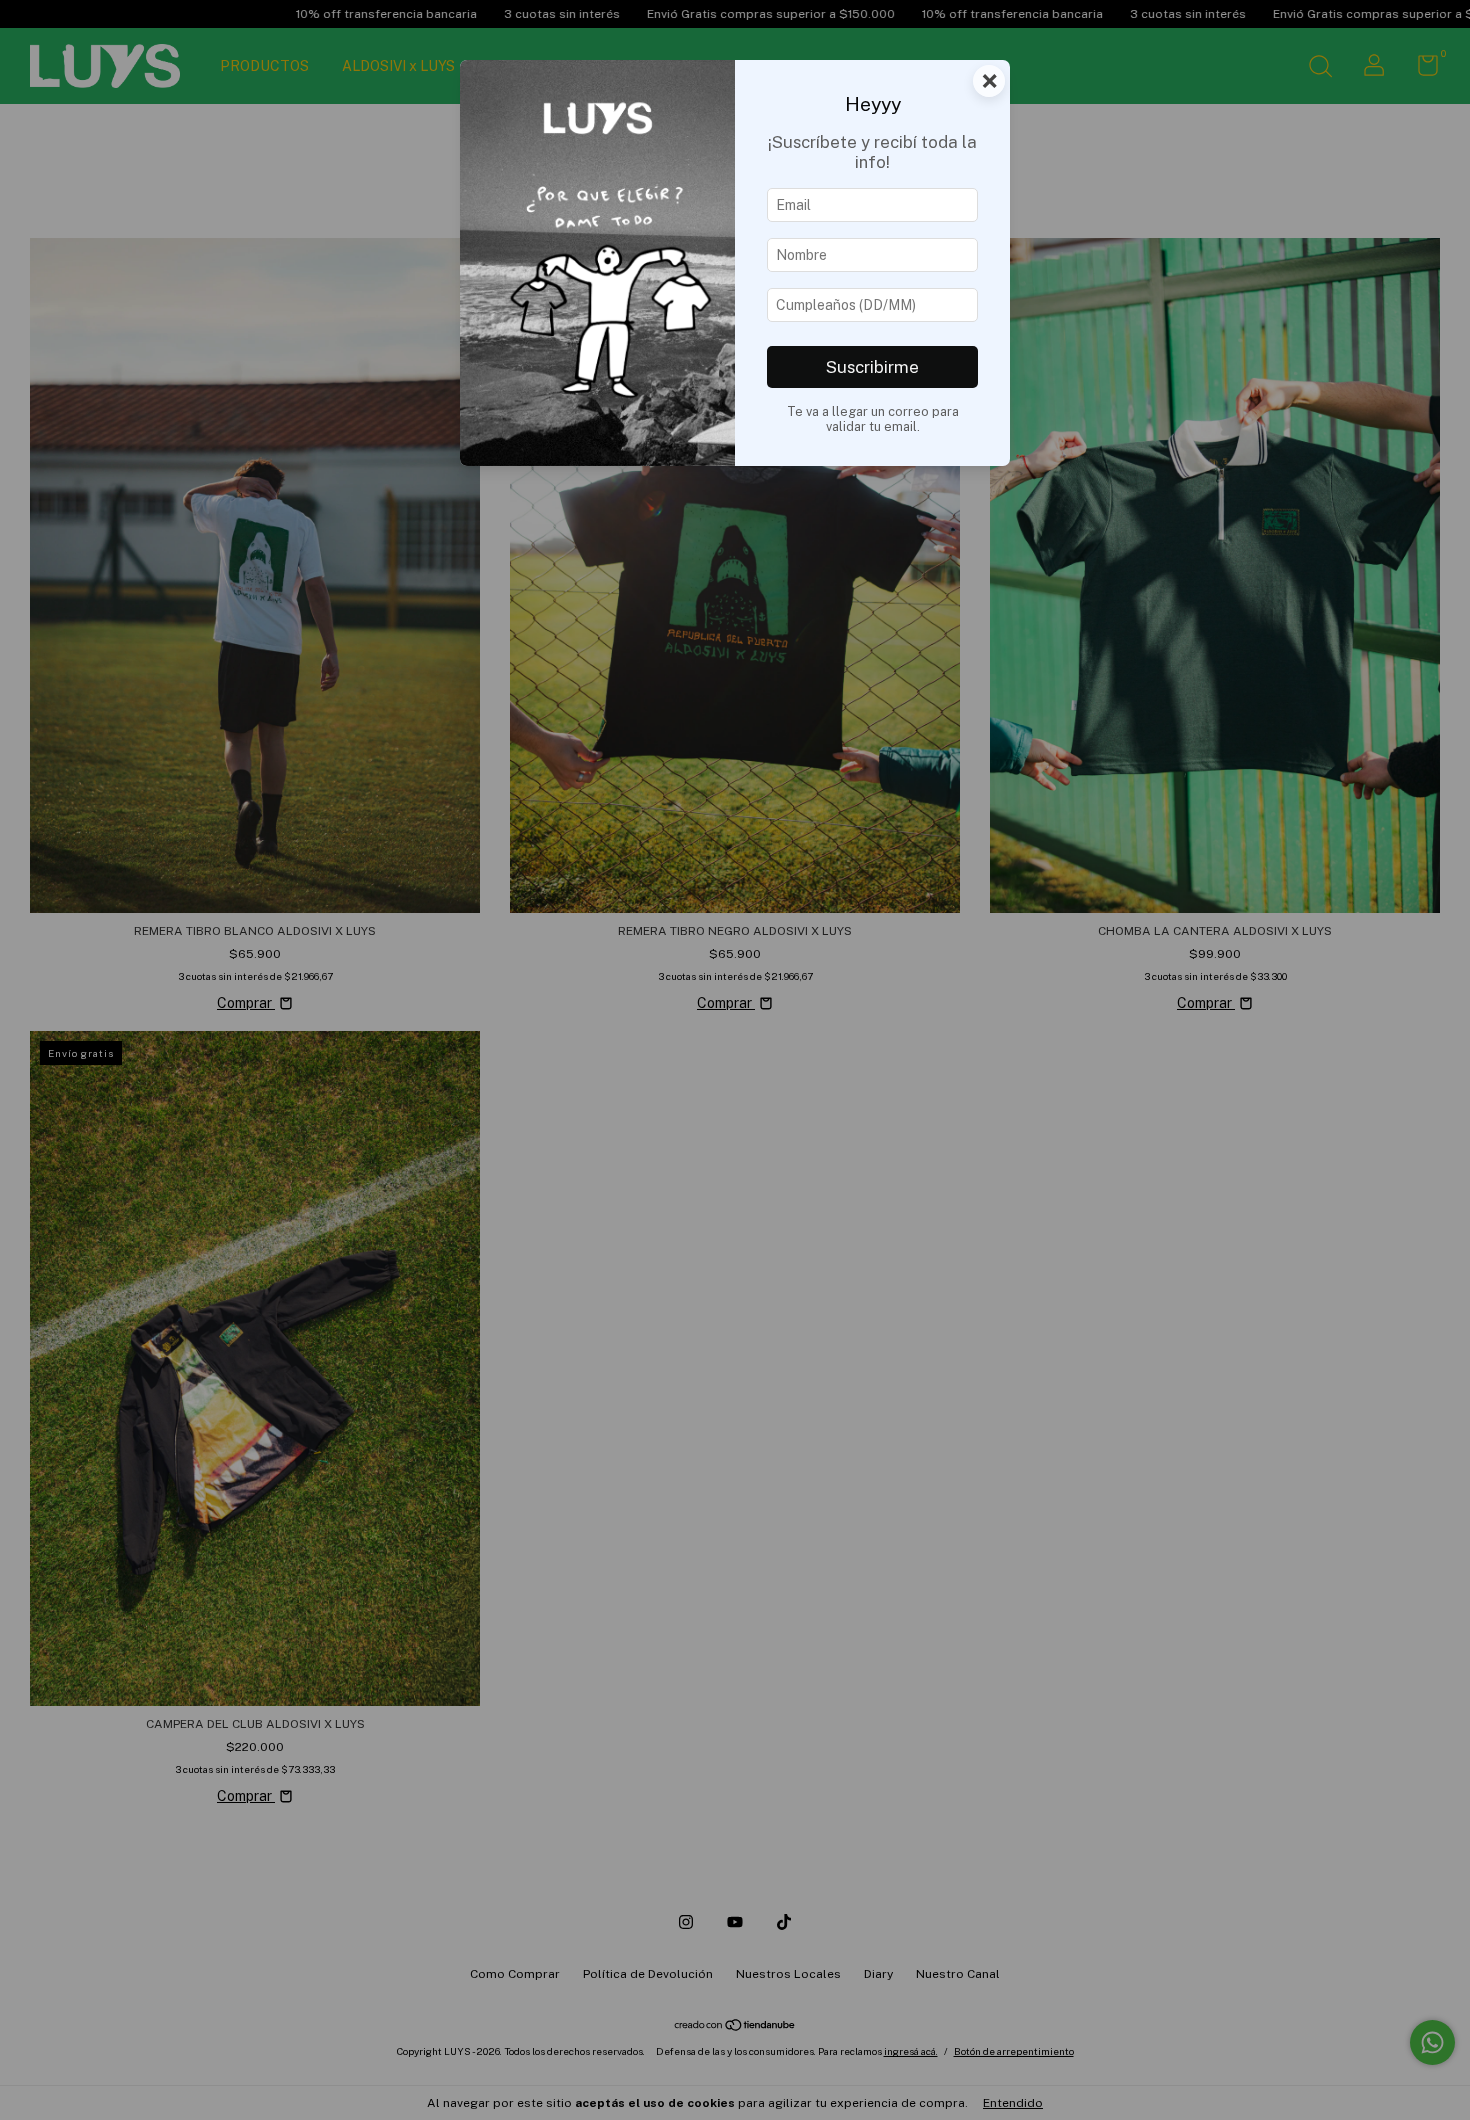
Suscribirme (872, 367)
